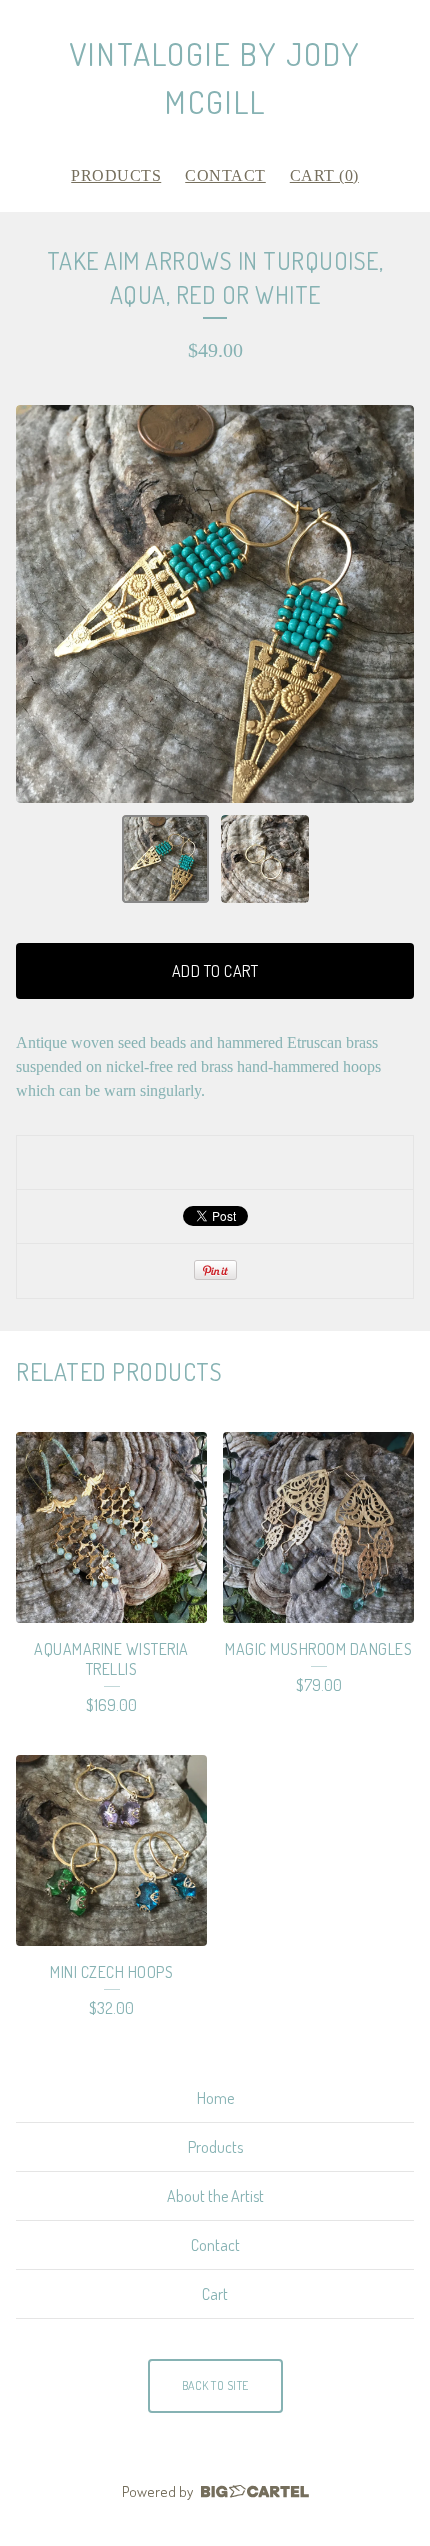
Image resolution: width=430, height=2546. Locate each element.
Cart (215, 2294)
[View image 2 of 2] (265, 859)
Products (116, 175)
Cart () (324, 175)
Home (215, 2098)
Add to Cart (215, 971)
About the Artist (215, 2196)
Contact (225, 175)
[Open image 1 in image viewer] (215, 604)
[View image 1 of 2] (166, 859)
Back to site (215, 2385)
